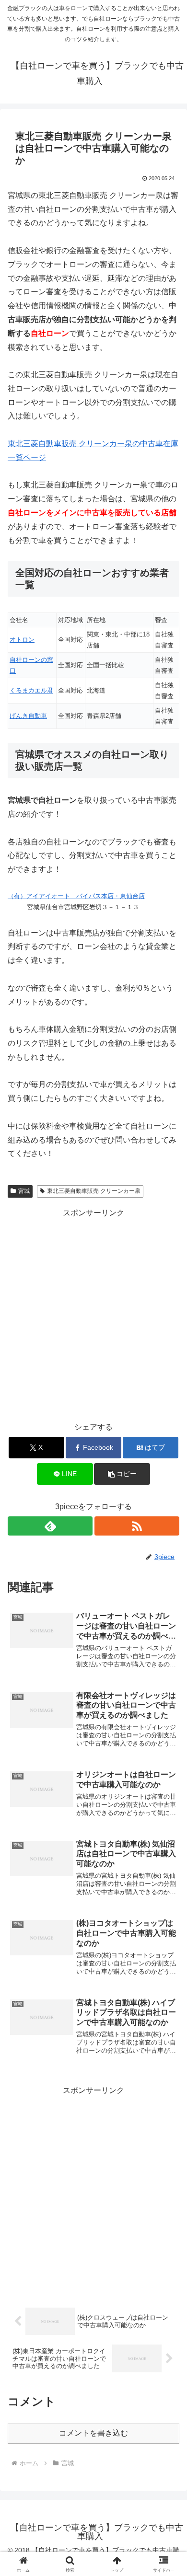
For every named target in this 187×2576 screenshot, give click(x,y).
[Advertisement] (93, 1314)
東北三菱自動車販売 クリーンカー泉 (94, 1191)
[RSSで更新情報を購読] (137, 1526)
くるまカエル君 (31, 690)
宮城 (24, 1191)
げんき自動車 (28, 716)
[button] (122, 1474)
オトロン (22, 640)
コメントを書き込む (93, 2433)
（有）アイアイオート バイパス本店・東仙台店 (76, 896)
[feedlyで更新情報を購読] (50, 1526)
